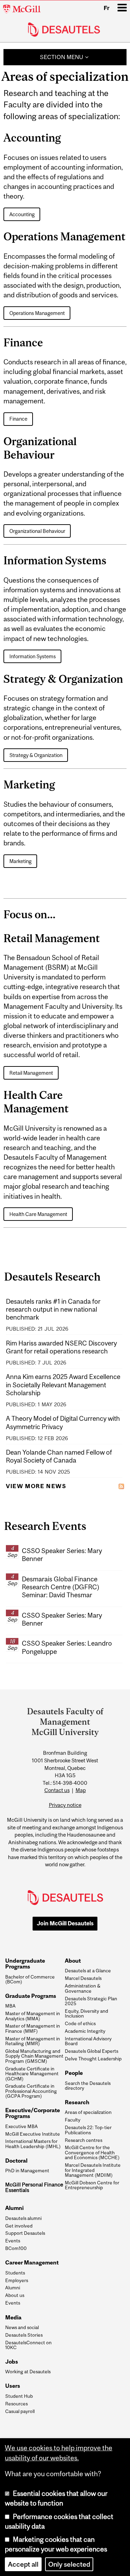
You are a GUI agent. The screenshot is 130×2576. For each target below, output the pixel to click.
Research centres (84, 2140)
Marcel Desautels (83, 1978)
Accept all (23, 2564)
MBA (10, 2006)
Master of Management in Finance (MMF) (33, 2028)
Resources (16, 2404)
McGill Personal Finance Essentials (34, 2187)
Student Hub (19, 2396)
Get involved (19, 2226)
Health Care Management (38, 1214)
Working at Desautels (28, 2372)
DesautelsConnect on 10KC (28, 2345)
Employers (17, 2280)
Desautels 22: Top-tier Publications (88, 2130)
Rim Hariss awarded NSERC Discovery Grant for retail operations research (61, 1347)
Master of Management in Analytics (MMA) (33, 2016)
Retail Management (31, 1073)
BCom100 (16, 2248)
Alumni (13, 2288)
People (74, 2073)
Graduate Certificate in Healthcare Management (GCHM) (32, 2074)
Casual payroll (20, 2411)
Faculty (73, 2120)
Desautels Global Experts (92, 2051)
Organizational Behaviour (37, 531)
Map (81, 1790)
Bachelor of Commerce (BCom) (30, 1979)
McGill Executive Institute (33, 2134)
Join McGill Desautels (65, 1923)
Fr (107, 8)
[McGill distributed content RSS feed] (121, 1486)
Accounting (22, 214)
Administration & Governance (83, 1988)
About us (15, 2295)
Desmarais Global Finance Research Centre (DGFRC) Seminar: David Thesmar (61, 1587)
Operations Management (37, 313)
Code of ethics (80, 2023)
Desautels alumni (23, 2218)
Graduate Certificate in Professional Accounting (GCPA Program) (31, 2091)
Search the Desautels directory (88, 2086)
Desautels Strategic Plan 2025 (91, 2001)
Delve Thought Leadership (93, 2059)
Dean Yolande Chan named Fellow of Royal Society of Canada (59, 1456)
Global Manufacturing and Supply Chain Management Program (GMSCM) (34, 2056)
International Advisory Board (88, 2041)
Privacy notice (65, 1805)
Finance (18, 419)
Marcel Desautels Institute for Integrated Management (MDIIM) (93, 2170)
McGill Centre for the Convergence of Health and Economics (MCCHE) (92, 2152)
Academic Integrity (85, 2031)
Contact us (57, 1790)
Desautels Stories (24, 2335)
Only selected (69, 2564)
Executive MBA (21, 2126)
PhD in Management (27, 2171)
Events (13, 2241)
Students (15, 2273)
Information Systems (33, 656)
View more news (36, 1486)
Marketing (20, 861)
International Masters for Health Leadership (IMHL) (33, 2144)
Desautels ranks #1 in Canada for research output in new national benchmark (53, 1309)
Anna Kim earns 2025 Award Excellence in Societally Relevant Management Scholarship (63, 1385)
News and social (22, 2327)
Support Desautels (25, 2233)
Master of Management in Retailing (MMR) (33, 2041)
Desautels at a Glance (88, 1971)
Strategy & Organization (36, 755)
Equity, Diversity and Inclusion (86, 2014)
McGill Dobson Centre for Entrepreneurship (92, 2185)
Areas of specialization (88, 2112)
